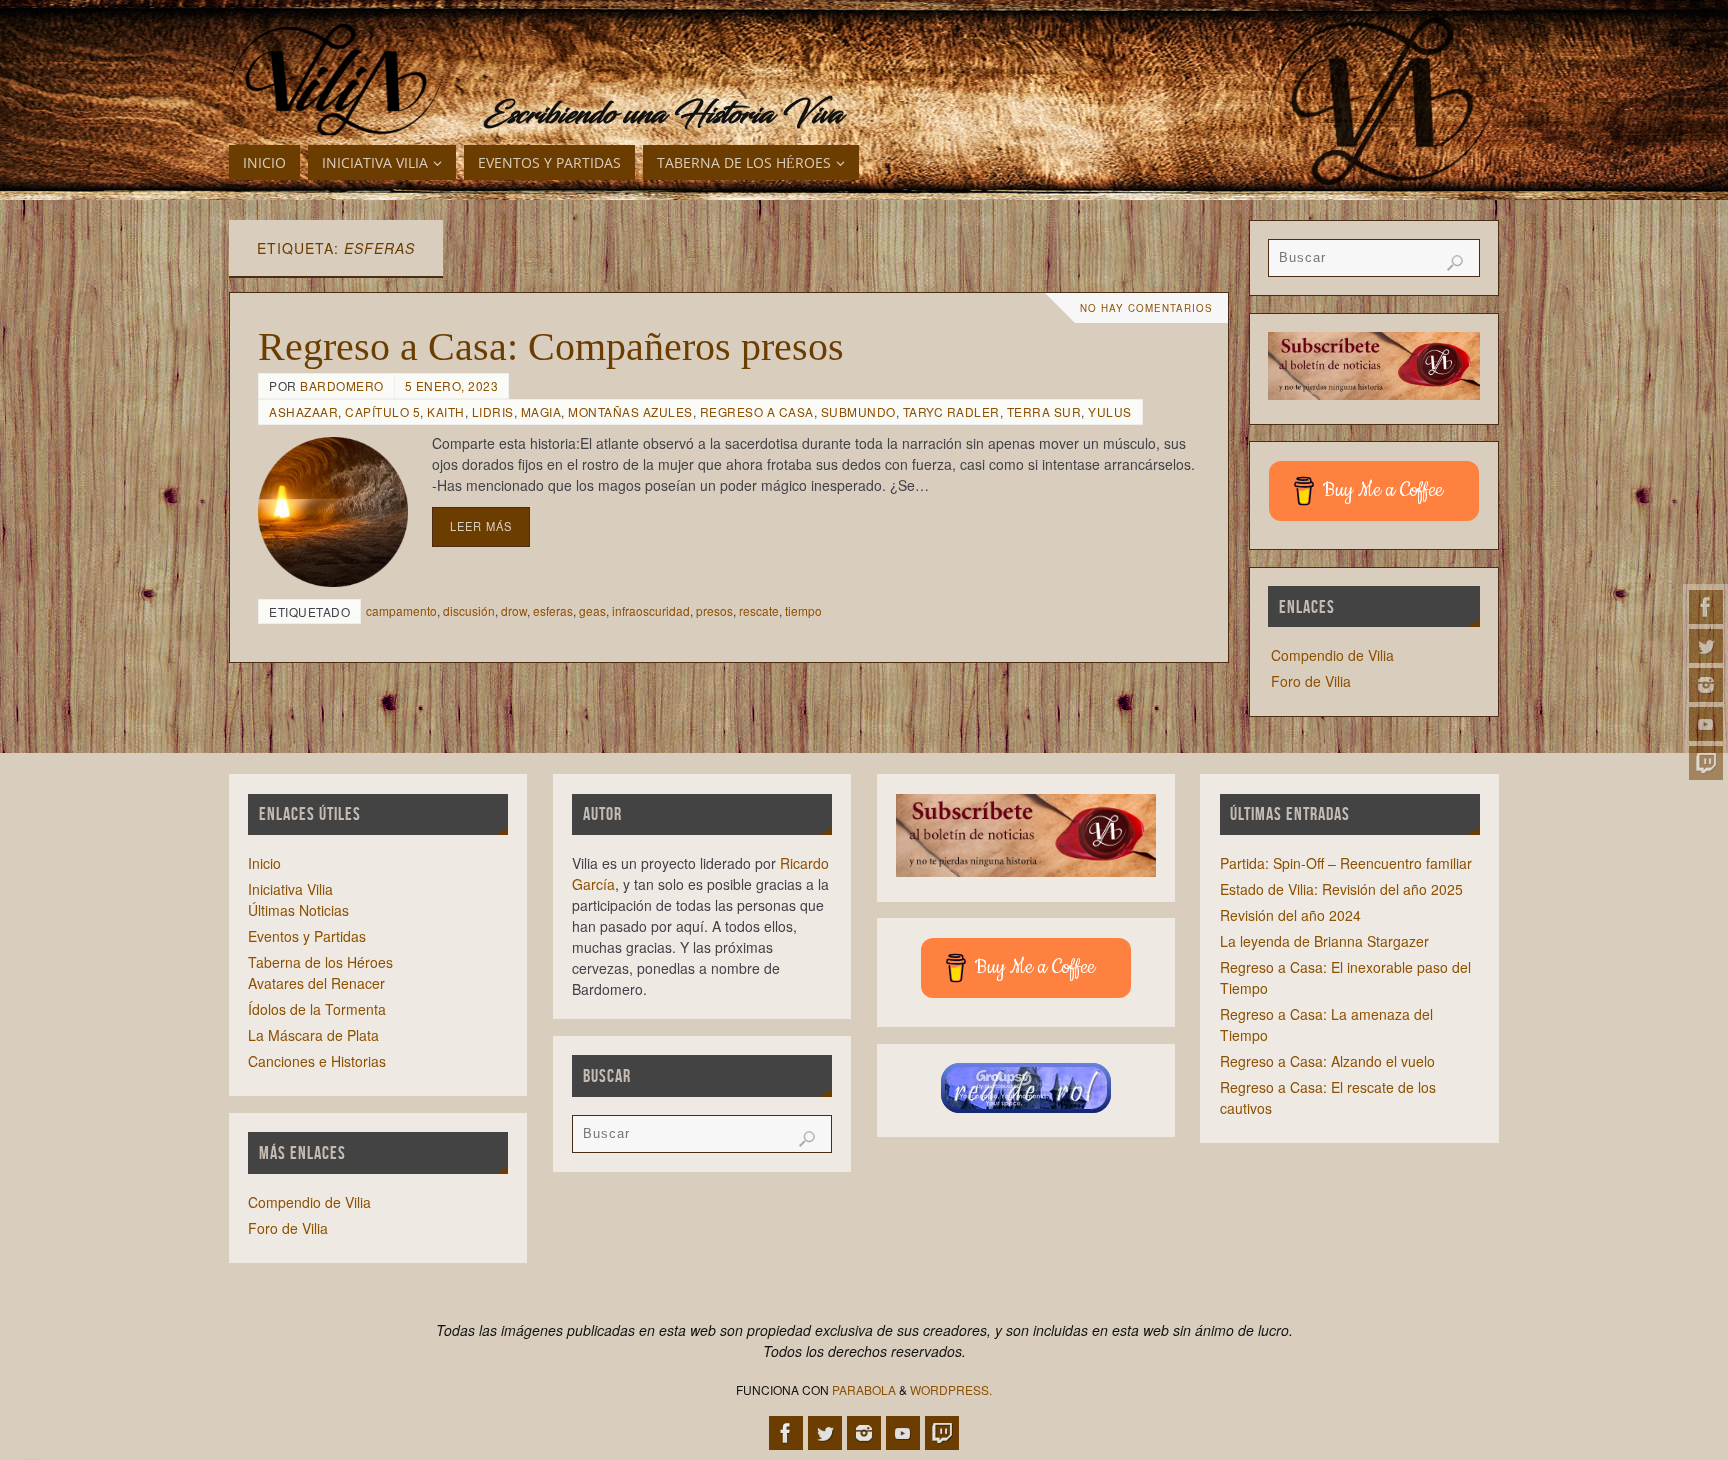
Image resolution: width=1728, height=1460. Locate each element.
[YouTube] (1706, 724)
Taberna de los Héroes (320, 962)
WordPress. (951, 1389)
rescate (759, 610)
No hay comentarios (1146, 308)
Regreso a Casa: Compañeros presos (551, 346)
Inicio (264, 863)
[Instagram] (1706, 685)
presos (714, 610)
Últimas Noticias (298, 910)
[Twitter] (1706, 646)
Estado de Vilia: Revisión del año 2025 (1341, 889)
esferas (553, 610)
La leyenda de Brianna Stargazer (1324, 941)
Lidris (493, 411)
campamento (401, 610)
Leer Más (481, 526)
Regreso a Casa (757, 411)
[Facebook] (1706, 607)
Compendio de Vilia (1332, 655)
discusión (469, 610)
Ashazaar (303, 411)
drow (514, 610)
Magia (541, 411)
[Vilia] (336, 80)
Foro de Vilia (1311, 681)
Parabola (864, 1389)
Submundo (858, 411)
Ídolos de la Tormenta (317, 1009)
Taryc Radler (951, 411)
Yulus (1110, 411)
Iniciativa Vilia (290, 889)
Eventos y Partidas (307, 936)
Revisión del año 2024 (1290, 915)
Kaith (446, 411)
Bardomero (342, 385)
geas (592, 610)
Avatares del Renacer (316, 983)
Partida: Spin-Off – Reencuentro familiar (1346, 863)
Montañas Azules (630, 411)
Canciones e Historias (317, 1061)
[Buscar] (1455, 263)
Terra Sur (1044, 411)
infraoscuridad (651, 610)
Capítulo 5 (382, 411)
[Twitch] (1706, 763)
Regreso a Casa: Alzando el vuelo (1327, 1061)
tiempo (803, 610)
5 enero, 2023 (452, 385)
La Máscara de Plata (313, 1035)
